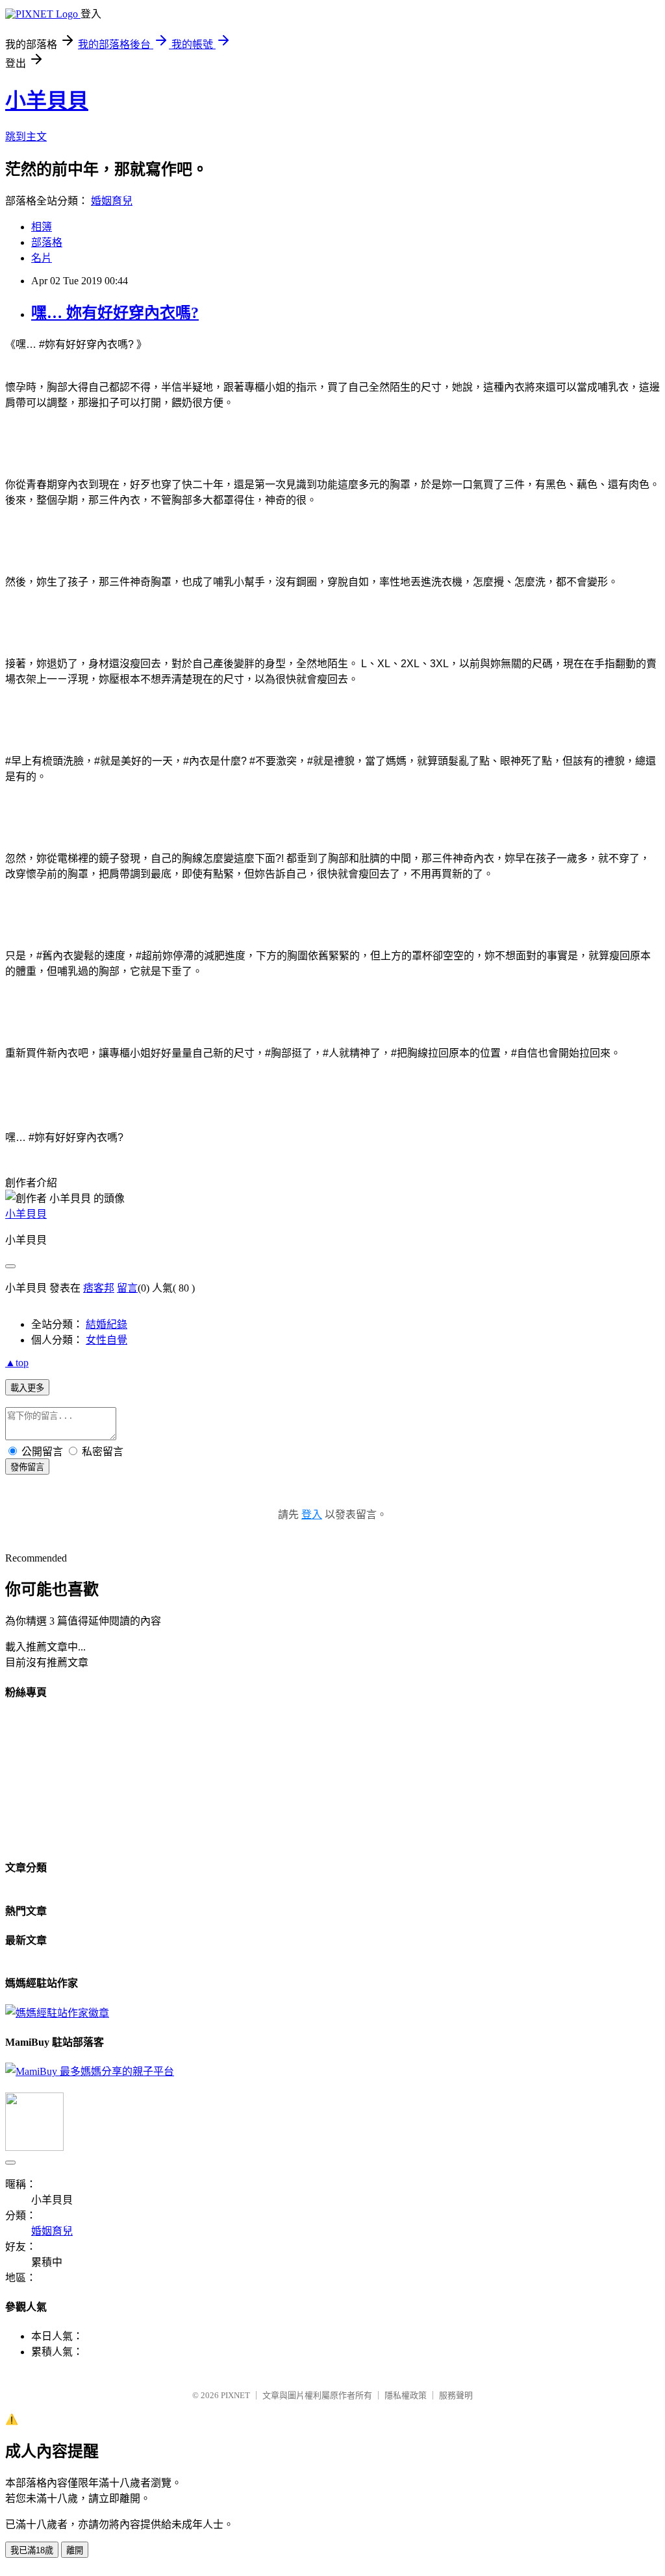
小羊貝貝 (47, 101)
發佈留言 (27, 1467)
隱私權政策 (406, 2395)
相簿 (42, 227)
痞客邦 (99, 1288)
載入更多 (27, 1388)
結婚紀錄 (107, 1324)
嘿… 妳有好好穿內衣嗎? (115, 313)
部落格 (47, 242)
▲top (17, 1363)
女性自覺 (107, 1340)
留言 (127, 1288)
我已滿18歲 (32, 2550)
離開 (75, 2550)
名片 (42, 258)
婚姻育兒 (112, 201)
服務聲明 (456, 2395)
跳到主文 (26, 137)
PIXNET (235, 2395)
